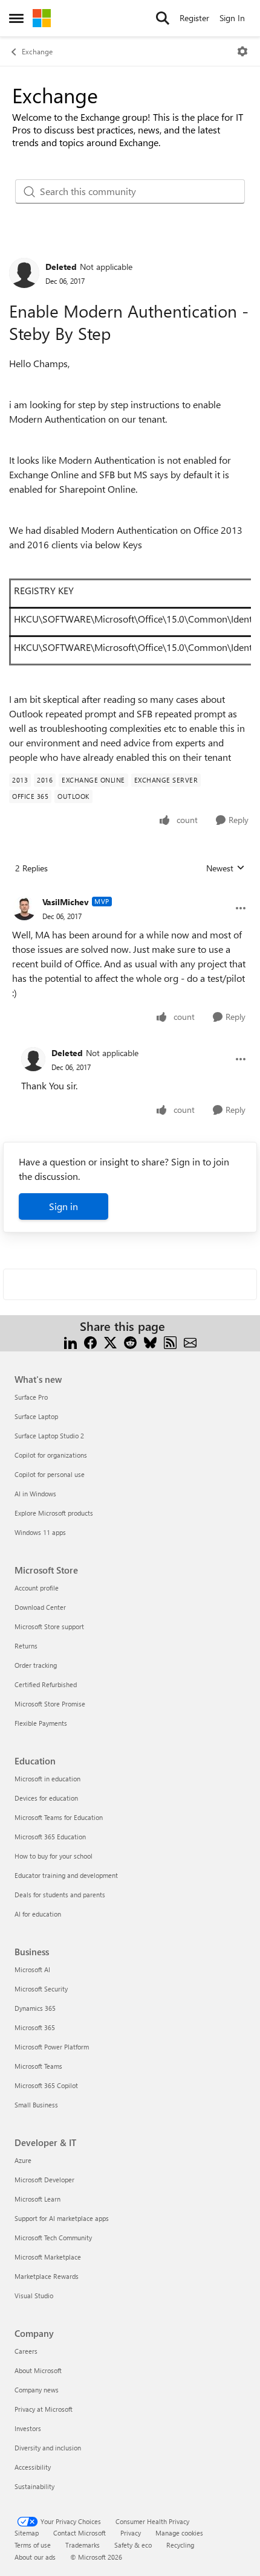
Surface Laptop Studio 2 (49, 1436)
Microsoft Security (41, 1989)
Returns (26, 1646)
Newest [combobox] (226, 868)
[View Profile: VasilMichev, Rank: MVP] (24, 908)
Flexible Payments (41, 1723)
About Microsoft (38, 2370)
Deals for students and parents (60, 1895)
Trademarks (83, 2545)
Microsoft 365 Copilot (46, 2085)
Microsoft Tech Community (53, 2238)
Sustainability (34, 2486)
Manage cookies (179, 2533)
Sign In (232, 18)
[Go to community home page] (42, 18)
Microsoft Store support (49, 1626)
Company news (37, 2390)
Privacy (131, 2533)
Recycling (180, 2545)
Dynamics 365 (35, 2008)
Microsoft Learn (37, 2199)
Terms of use (33, 2545)
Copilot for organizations (51, 1455)
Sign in (63, 1206)
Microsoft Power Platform (52, 2047)
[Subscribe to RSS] (170, 1341)
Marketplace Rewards (47, 2276)
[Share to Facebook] (90, 1341)
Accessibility (33, 2467)
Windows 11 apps (40, 1532)
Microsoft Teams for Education (59, 1817)
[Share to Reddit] (130, 1341)
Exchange (37, 51)
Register (194, 18)
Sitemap (27, 2533)
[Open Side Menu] (16, 18)
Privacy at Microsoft (44, 2409)
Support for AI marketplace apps (62, 2218)
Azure (23, 2160)
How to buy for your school (54, 1856)
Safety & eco (133, 2545)
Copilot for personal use (50, 1474)
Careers (26, 2351)
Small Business (36, 2105)
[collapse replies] (130, 892)
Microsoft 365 (35, 2027)
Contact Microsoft (80, 2533)
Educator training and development (66, 1875)
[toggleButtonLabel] (242, 51)
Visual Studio (34, 2296)
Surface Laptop (36, 1416)
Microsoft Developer (44, 2180)
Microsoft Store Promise (50, 1704)
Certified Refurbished (46, 1684)
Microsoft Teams (38, 2066)
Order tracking (36, 1665)
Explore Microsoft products (54, 1513)
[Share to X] (110, 1341)
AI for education (38, 1914)
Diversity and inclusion (48, 2448)
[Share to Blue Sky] (150, 1341)
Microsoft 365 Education (50, 1837)
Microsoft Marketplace (48, 2257)
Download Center (40, 1607)
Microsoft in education (47, 1779)
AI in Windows (35, 1494)
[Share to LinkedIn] (70, 1341)
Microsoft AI (32, 1969)
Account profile (37, 1588)
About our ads (35, 2557)
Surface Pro (31, 1397)
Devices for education (46, 1798)
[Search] (163, 18)
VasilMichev (66, 902)
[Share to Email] (190, 1341)
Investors (28, 2428)
